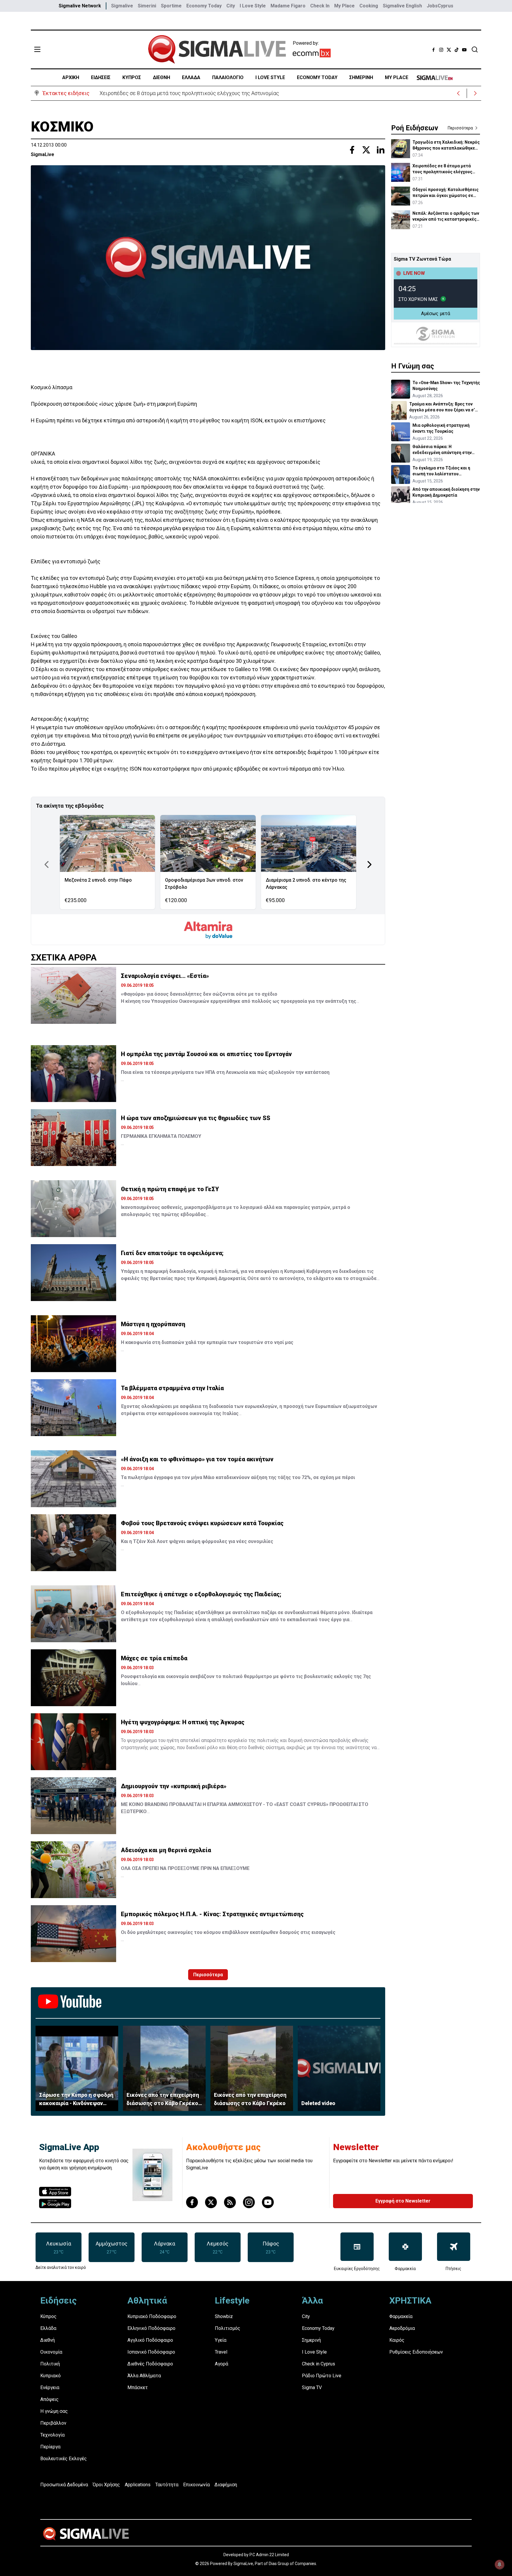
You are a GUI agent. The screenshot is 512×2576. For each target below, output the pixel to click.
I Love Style (253, 6)
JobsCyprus (440, 6)
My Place (344, 6)
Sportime (171, 6)
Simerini (147, 6)
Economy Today (204, 6)
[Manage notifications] (500, 2564)
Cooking (369, 6)
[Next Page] (369, 864)
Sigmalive (122, 6)
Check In (320, 6)
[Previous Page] (47, 864)
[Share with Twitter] (366, 150)
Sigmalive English (402, 6)
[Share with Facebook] (352, 150)
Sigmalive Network (80, 6)
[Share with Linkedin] (380, 150)
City (231, 6)
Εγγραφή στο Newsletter (403, 2201)
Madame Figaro (288, 6)
